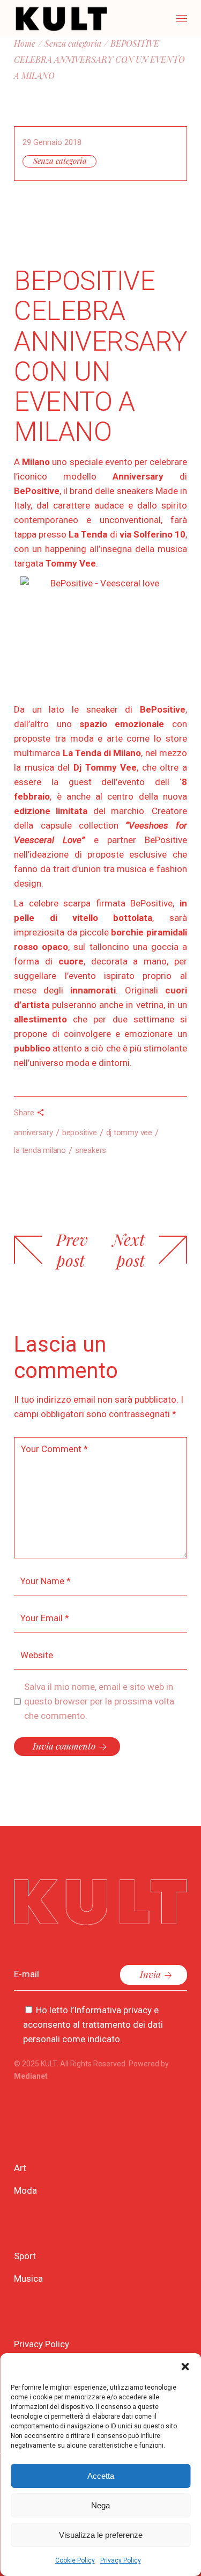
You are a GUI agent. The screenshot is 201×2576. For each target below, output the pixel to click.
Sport (25, 2256)
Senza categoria (60, 161)
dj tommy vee (129, 1133)
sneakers (91, 1150)
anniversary (33, 1133)
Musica (28, 2279)
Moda (25, 2190)
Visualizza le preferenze (101, 2535)
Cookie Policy (75, 2560)
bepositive (80, 1133)
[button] (185, 2367)
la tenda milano (40, 1150)
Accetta (101, 2476)
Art (20, 2168)
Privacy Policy (121, 2560)
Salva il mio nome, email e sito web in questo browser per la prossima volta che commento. (99, 1701)
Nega (100, 2505)
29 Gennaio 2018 (52, 142)
